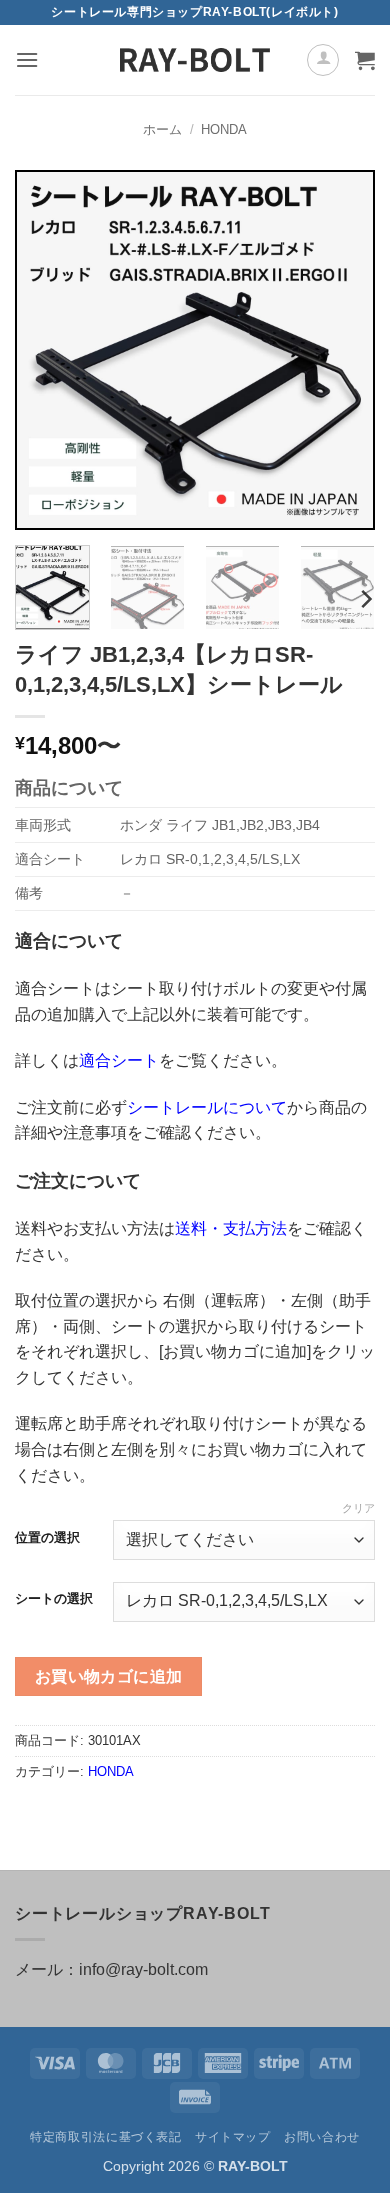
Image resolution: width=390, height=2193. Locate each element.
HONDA (224, 129)
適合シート (119, 1060)
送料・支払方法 (231, 1228)
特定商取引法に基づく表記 (105, 2137)
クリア (358, 1508)
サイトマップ (233, 2137)
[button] (27, 59)
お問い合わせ (322, 2137)
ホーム (162, 129)
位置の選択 (47, 1538)
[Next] (343, 350)
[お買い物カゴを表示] (365, 60)
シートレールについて (207, 1107)
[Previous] (47, 350)
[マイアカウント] (323, 60)
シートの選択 (54, 1599)
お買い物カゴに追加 (109, 1676)
